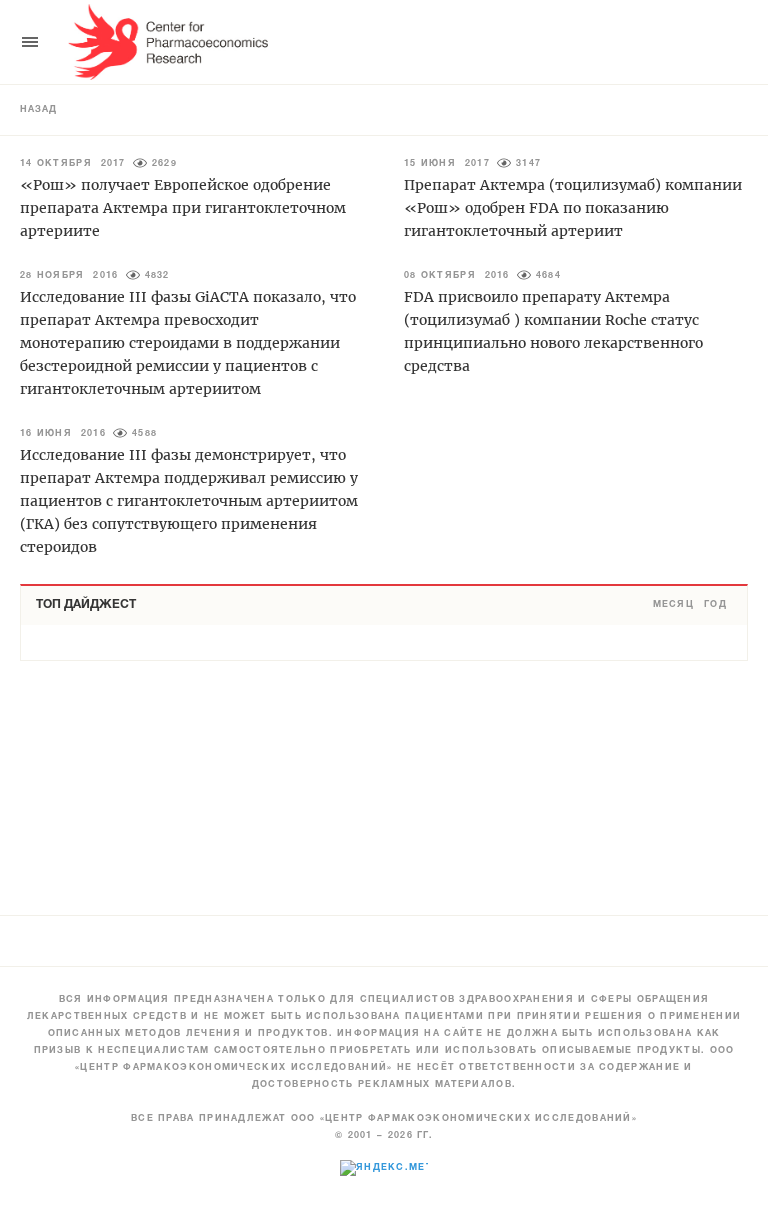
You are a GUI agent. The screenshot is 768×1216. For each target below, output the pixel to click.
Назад (38, 110)
